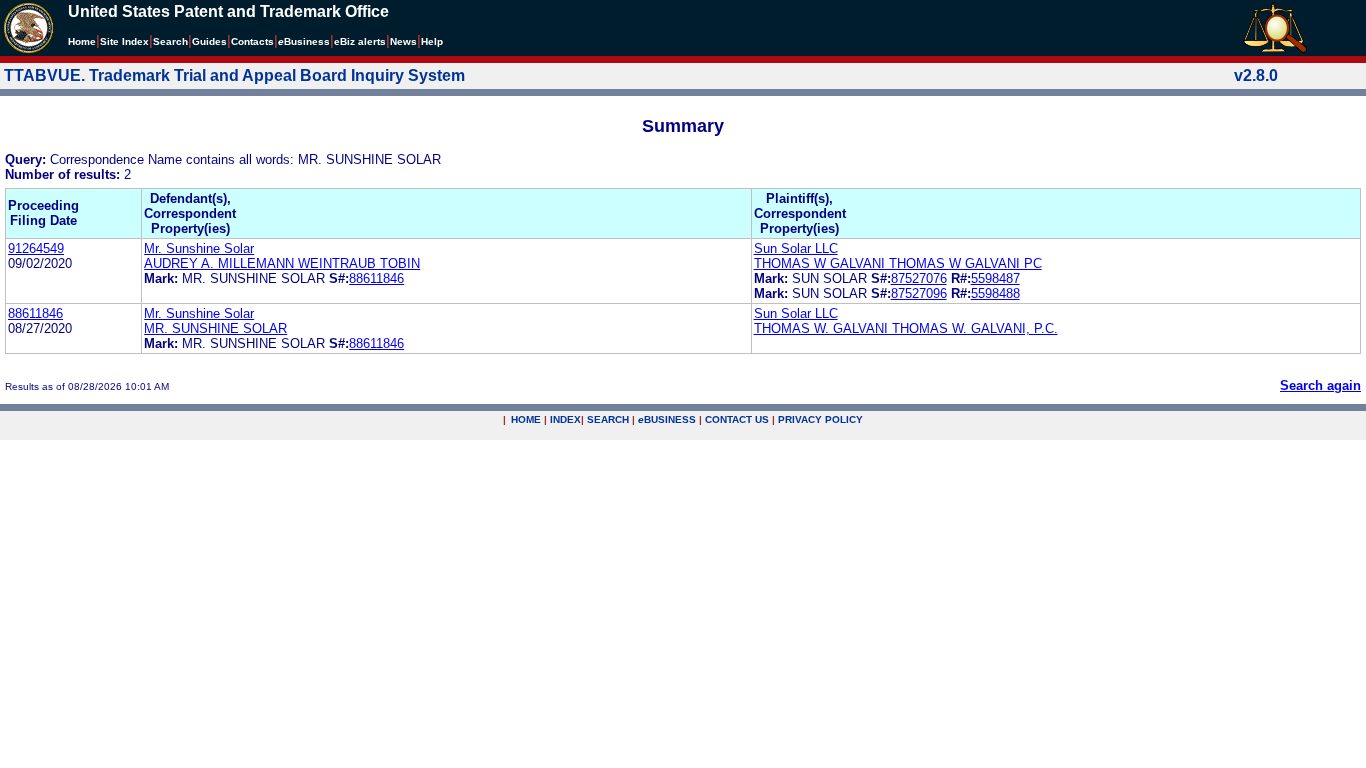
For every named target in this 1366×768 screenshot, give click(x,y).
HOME (526, 419)
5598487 (995, 278)
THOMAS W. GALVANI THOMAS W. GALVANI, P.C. (906, 328)
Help (432, 41)
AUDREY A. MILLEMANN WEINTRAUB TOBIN (282, 263)
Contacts (252, 41)
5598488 (995, 293)
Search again (1320, 385)
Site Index (124, 41)
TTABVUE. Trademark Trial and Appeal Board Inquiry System (234, 75)
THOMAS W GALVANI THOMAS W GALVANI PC (898, 263)
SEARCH (608, 419)
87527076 (919, 278)
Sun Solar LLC (796, 248)
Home (82, 41)
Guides (209, 41)
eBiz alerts (360, 41)
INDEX (565, 419)
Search (170, 41)
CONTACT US (737, 419)
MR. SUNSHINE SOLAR (215, 328)
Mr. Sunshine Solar (199, 248)
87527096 (919, 293)
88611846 (376, 278)
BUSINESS (667, 419)
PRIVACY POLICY (820, 419)
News (403, 41)
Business (304, 41)
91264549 (36, 248)
